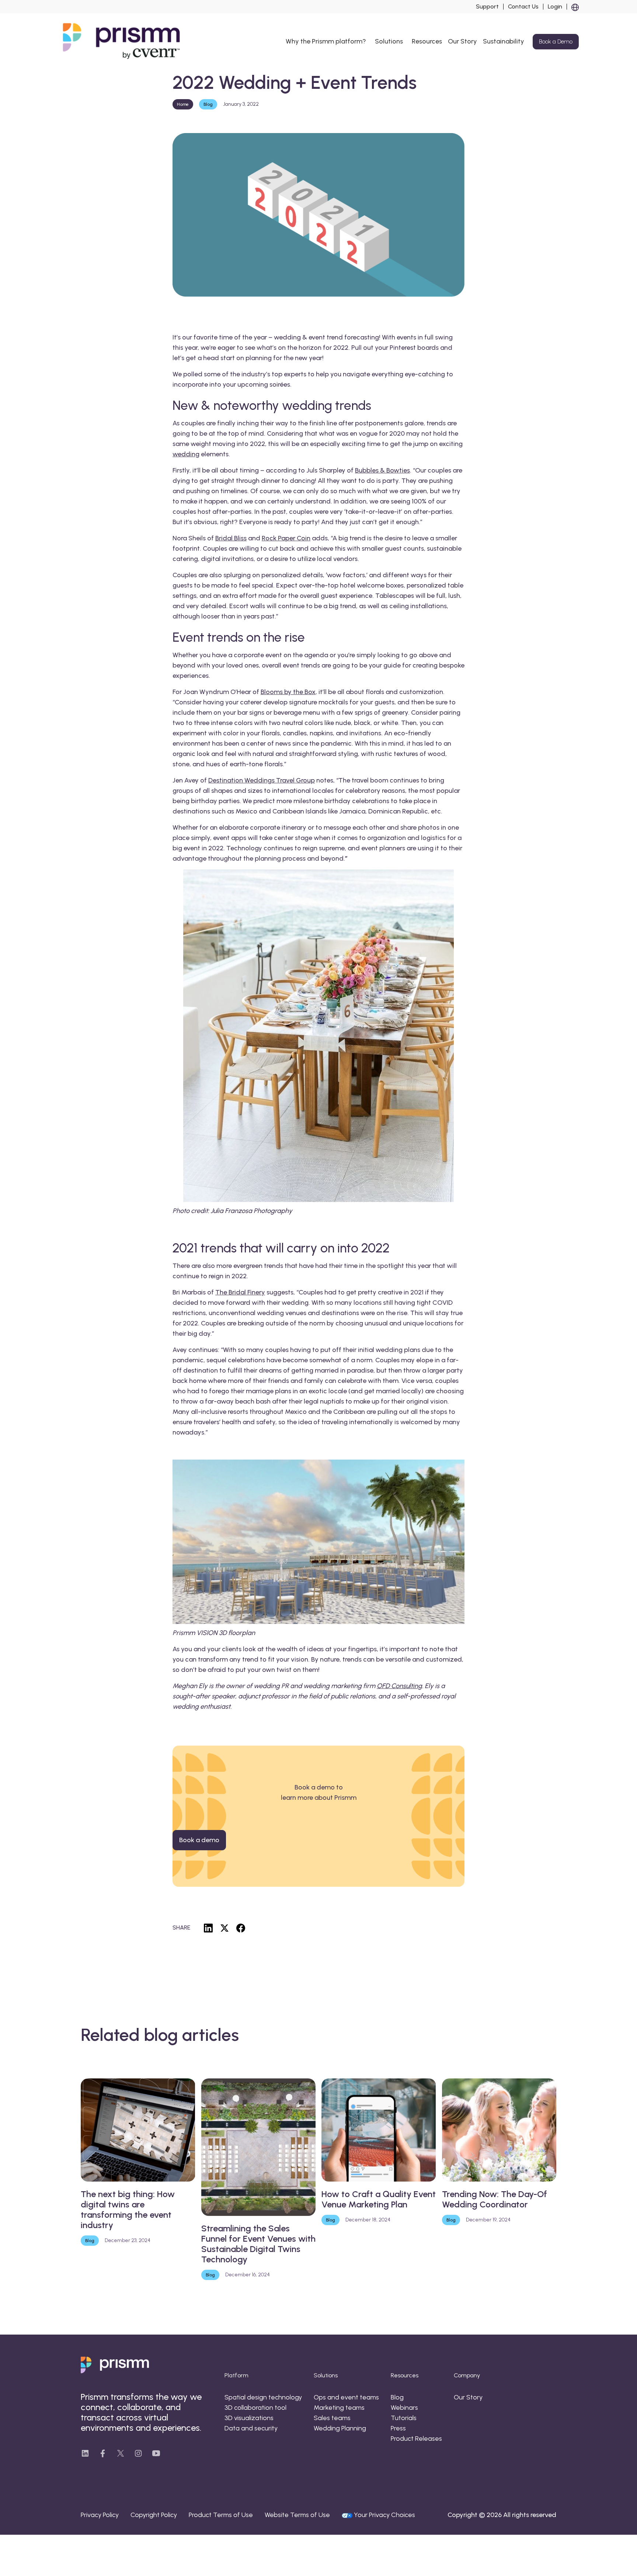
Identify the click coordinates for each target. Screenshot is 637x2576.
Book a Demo (556, 41)
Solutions (389, 41)
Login (555, 7)
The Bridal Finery (240, 1292)
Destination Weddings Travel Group (262, 780)
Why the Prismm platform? (326, 41)
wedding (186, 454)
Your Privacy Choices (384, 2515)
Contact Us (523, 7)
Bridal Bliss (231, 538)
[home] (123, 42)
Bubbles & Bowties (382, 470)
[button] (573, 7)
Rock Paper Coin (286, 538)
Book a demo (199, 1840)
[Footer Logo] (115, 2365)
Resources (427, 41)
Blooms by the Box (288, 692)
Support (487, 7)
